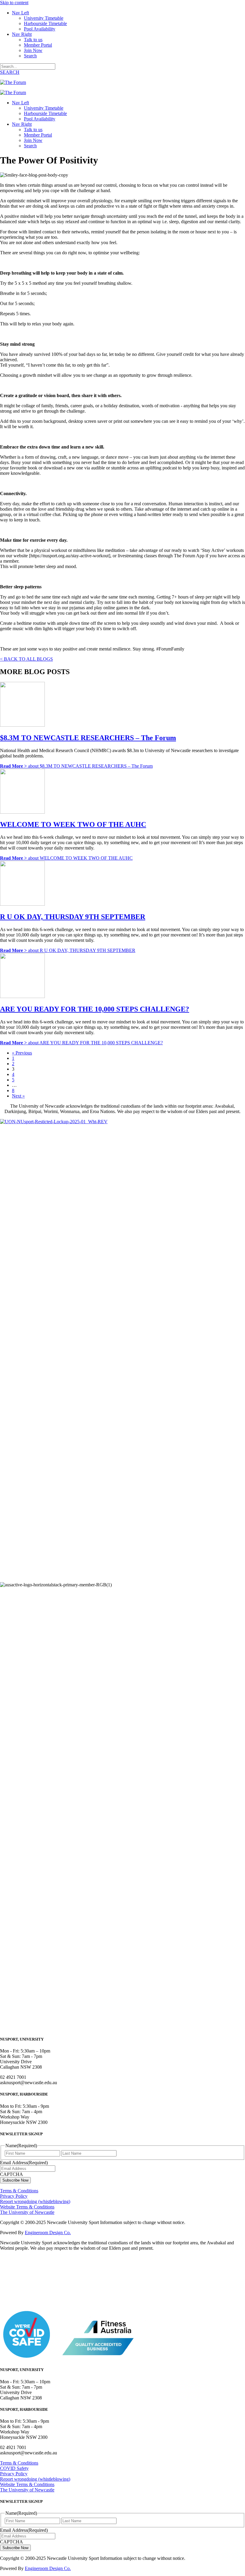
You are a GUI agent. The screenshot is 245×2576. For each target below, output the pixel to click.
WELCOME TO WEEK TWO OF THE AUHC (73, 824)
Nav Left (20, 13)
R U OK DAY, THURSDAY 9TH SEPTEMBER (73, 917)
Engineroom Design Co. (48, 2233)
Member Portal (38, 45)
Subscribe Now (15, 2180)
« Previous (22, 1053)
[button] (10, 72)
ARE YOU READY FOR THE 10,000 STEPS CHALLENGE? (95, 1009)
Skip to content (14, 3)
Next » (18, 1096)
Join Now (33, 50)
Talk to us (33, 40)
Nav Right (22, 34)
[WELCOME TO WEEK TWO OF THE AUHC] (22, 812)
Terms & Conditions (19, 2191)
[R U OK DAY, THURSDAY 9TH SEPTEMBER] (22, 904)
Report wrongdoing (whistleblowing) (35, 2201)
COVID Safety (14, 2468)
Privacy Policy (14, 2196)
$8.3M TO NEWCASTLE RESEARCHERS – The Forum (88, 738)
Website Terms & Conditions (27, 2207)
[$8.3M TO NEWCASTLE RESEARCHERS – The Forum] (22, 725)
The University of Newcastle (27, 2212)
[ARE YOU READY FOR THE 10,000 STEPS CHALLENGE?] (22, 996)
